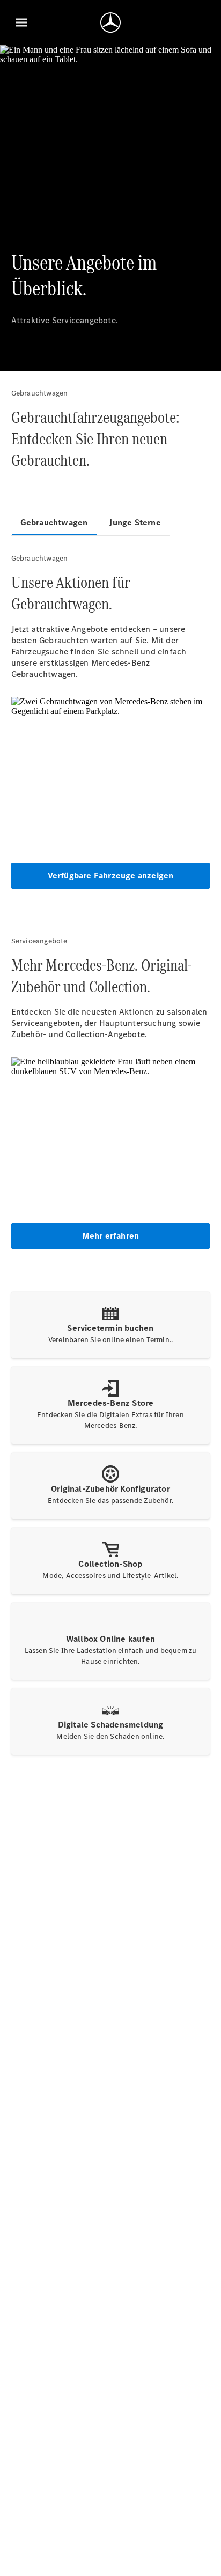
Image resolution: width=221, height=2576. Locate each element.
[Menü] (21, 23)
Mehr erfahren (111, 1236)
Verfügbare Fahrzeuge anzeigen (111, 876)
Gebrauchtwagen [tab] (54, 522)
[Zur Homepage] (110, 23)
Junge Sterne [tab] (135, 522)
